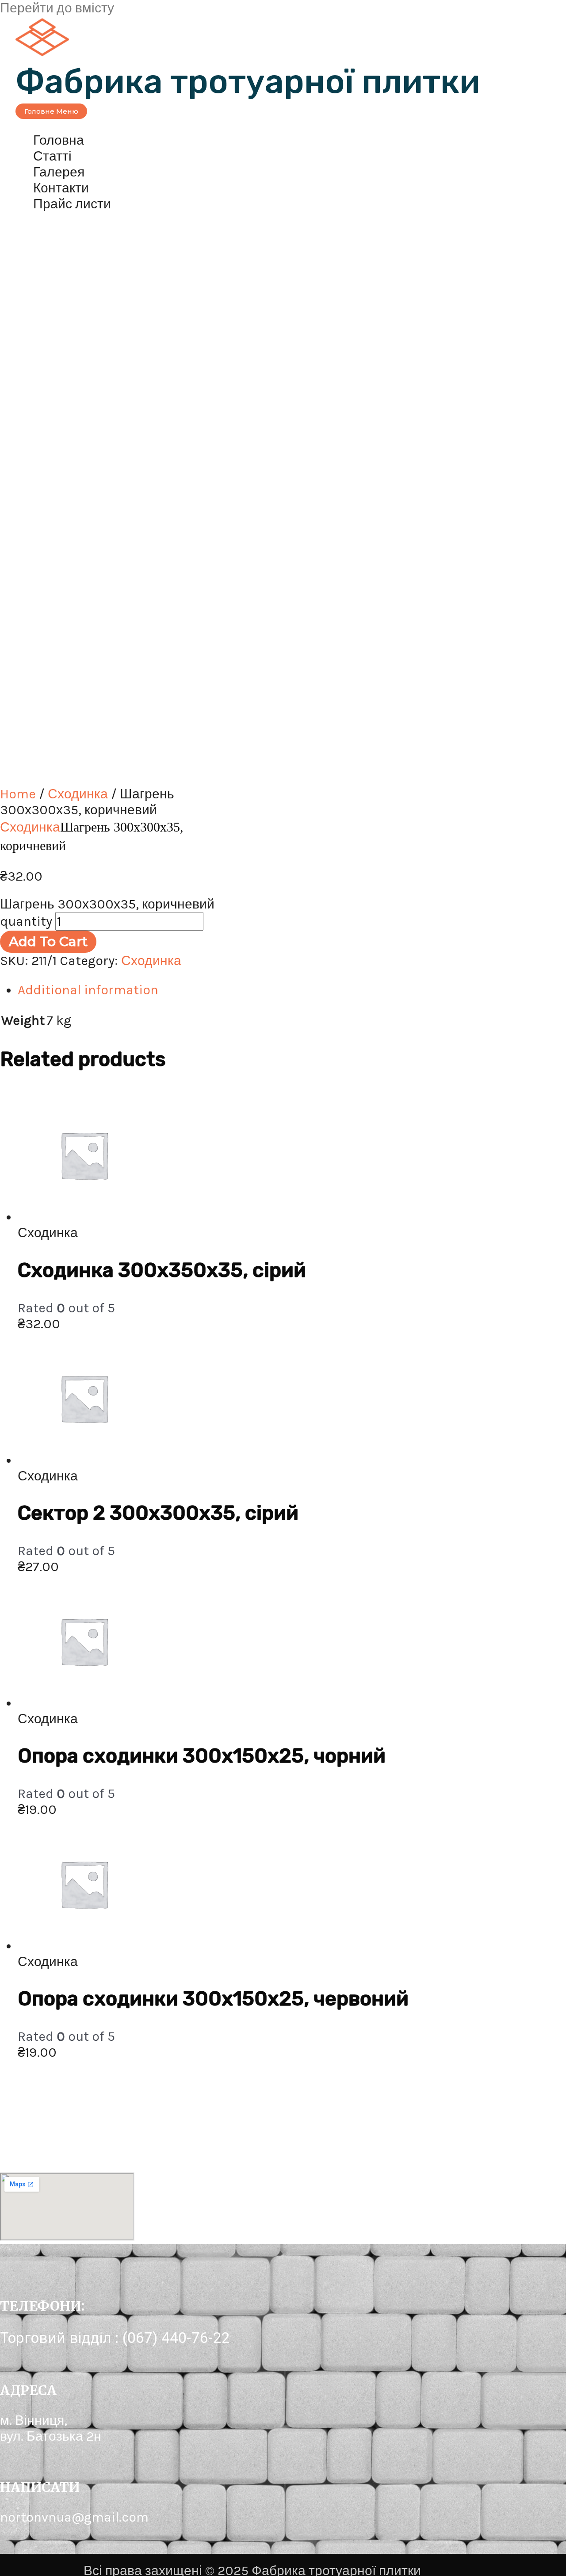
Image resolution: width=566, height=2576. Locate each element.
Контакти (61, 188)
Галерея (59, 172)
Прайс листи (72, 204)
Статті (52, 156)
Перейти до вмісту (57, 8)
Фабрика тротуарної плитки (248, 82)
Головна (59, 140)
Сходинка (78, 794)
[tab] (283, 990)
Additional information (88, 990)
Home (18, 794)
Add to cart (48, 941)
